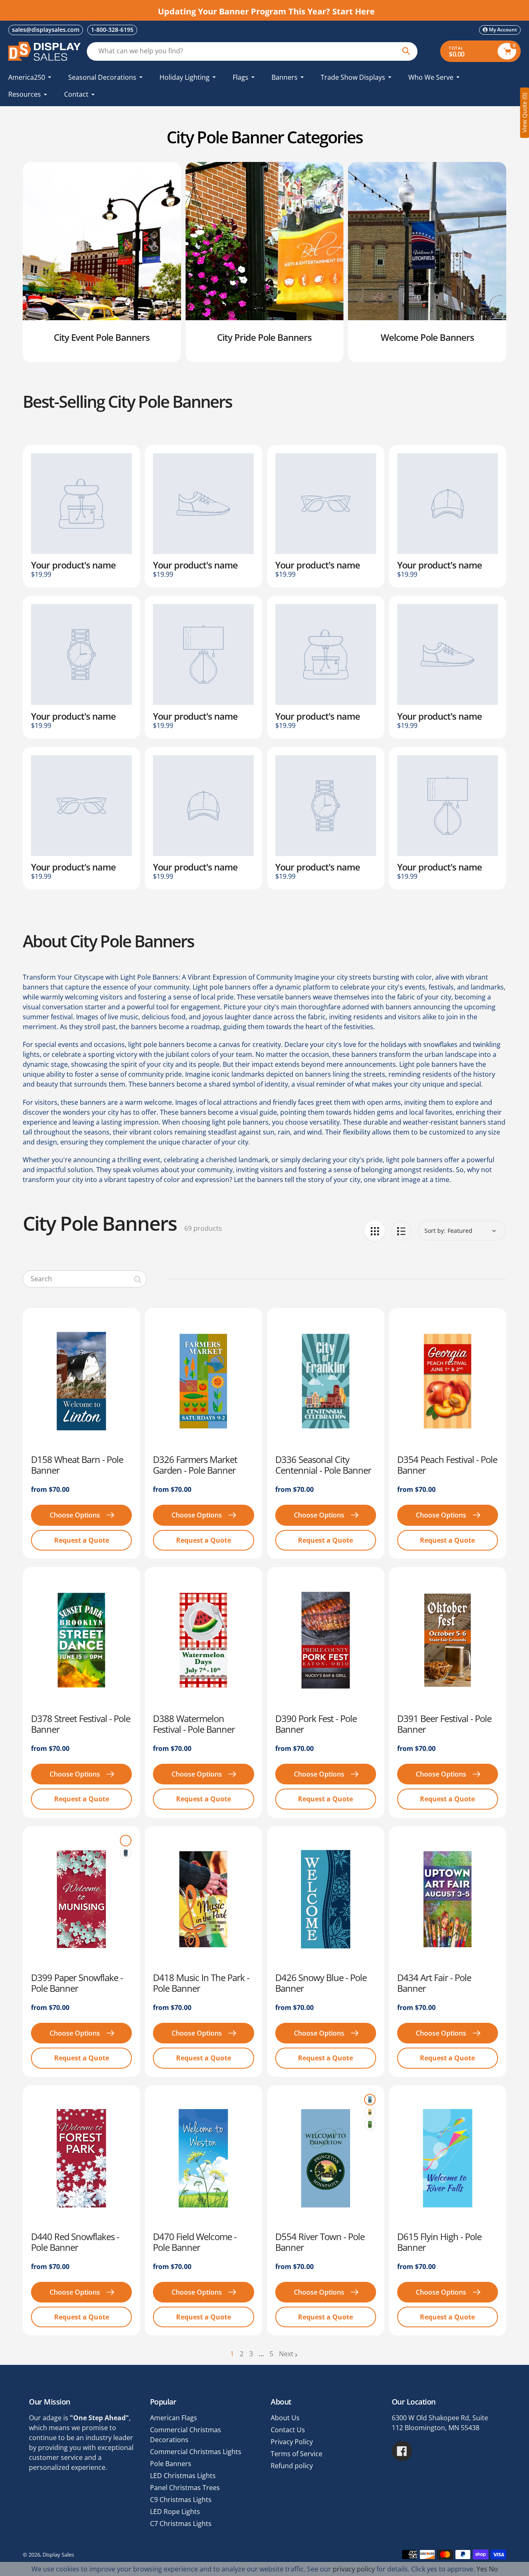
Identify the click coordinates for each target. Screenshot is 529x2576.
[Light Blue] (370, 2100)
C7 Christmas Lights (181, 2524)
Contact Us (288, 2430)
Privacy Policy (292, 2442)
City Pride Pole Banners (264, 337)
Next (286, 2354)
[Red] (126, 1841)
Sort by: (435, 1231)
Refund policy (292, 2466)
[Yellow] (370, 2112)
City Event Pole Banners (102, 337)
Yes (482, 2569)
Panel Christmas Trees (185, 2488)
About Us (285, 2418)
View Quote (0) (524, 113)
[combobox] (85, 1279)
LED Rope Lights (175, 2512)
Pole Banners (171, 2464)
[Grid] (375, 1231)
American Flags (174, 2418)
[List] (401, 1231)
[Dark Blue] (126, 1853)
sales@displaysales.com (46, 30)
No (493, 2569)
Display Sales (58, 2555)
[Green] (370, 2124)
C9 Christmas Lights (181, 2500)
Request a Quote (82, 1540)
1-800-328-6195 (112, 30)
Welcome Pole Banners (427, 337)
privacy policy (354, 2569)
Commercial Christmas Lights (196, 2452)
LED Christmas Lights (183, 2476)
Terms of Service (297, 2454)
